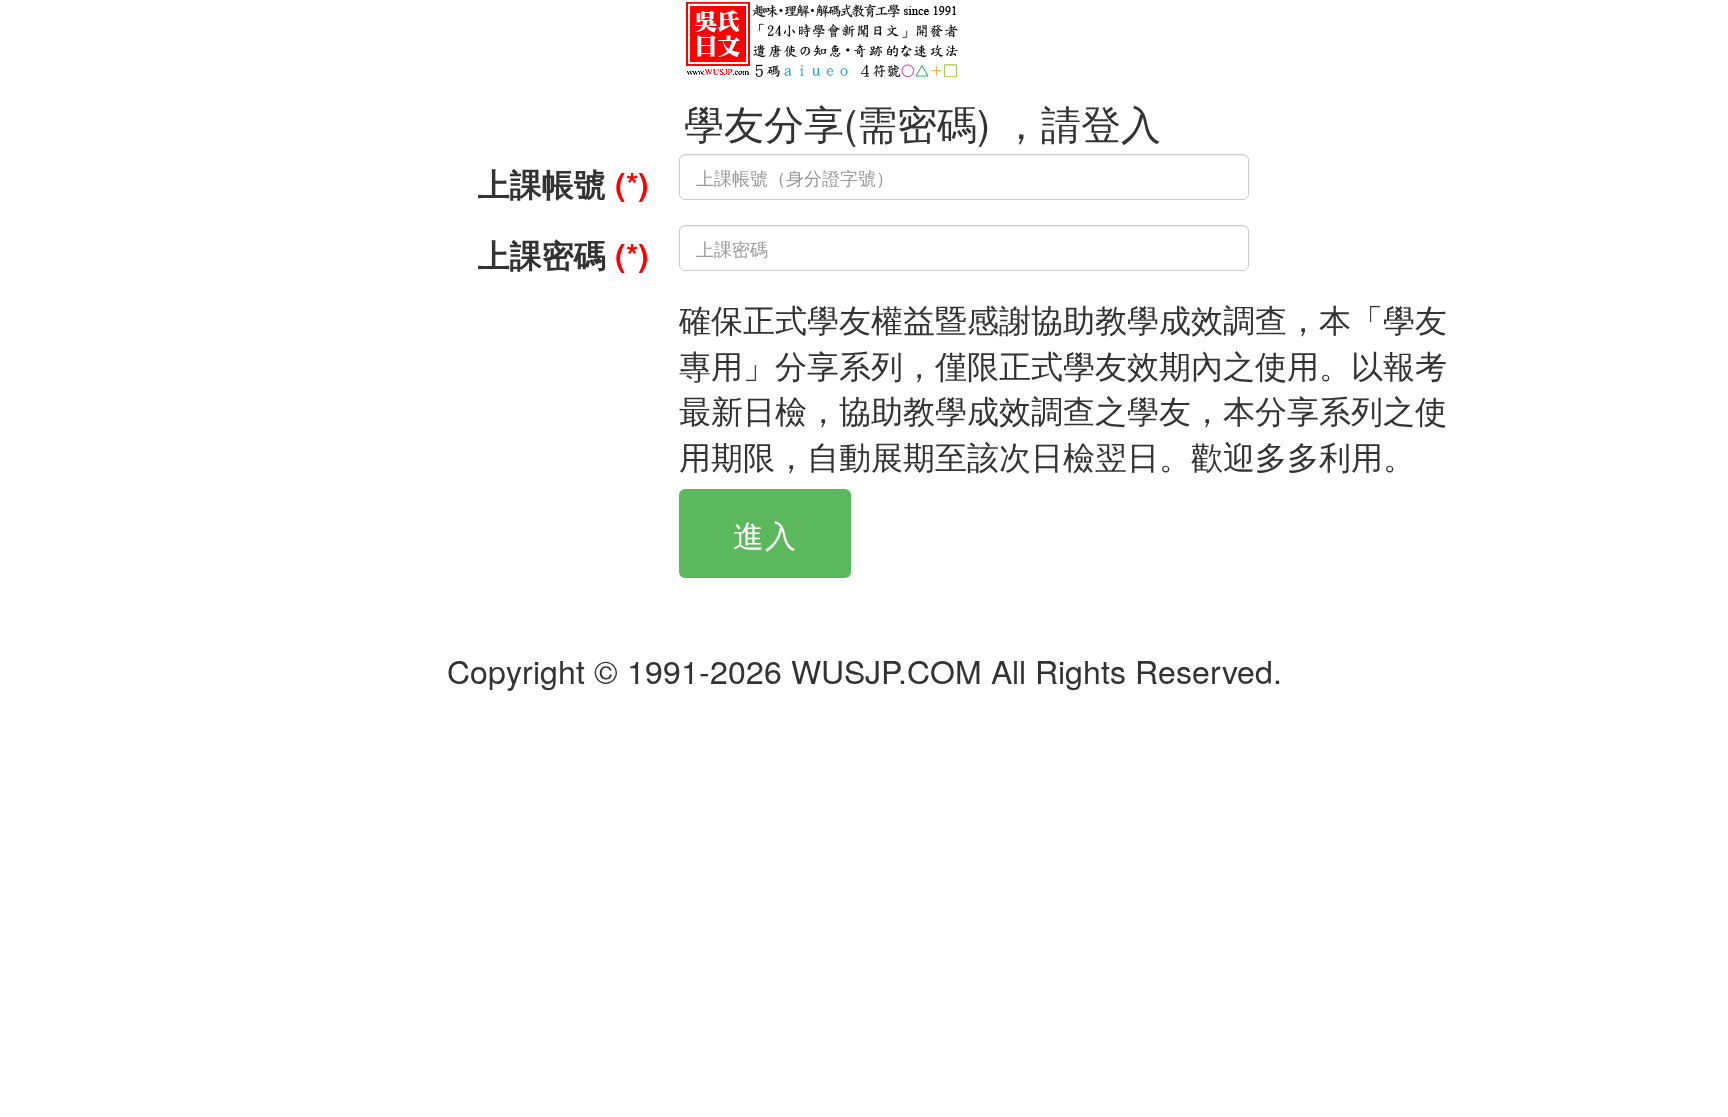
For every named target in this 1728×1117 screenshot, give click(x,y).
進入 (765, 533)
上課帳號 (563, 183)
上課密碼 (563, 254)
